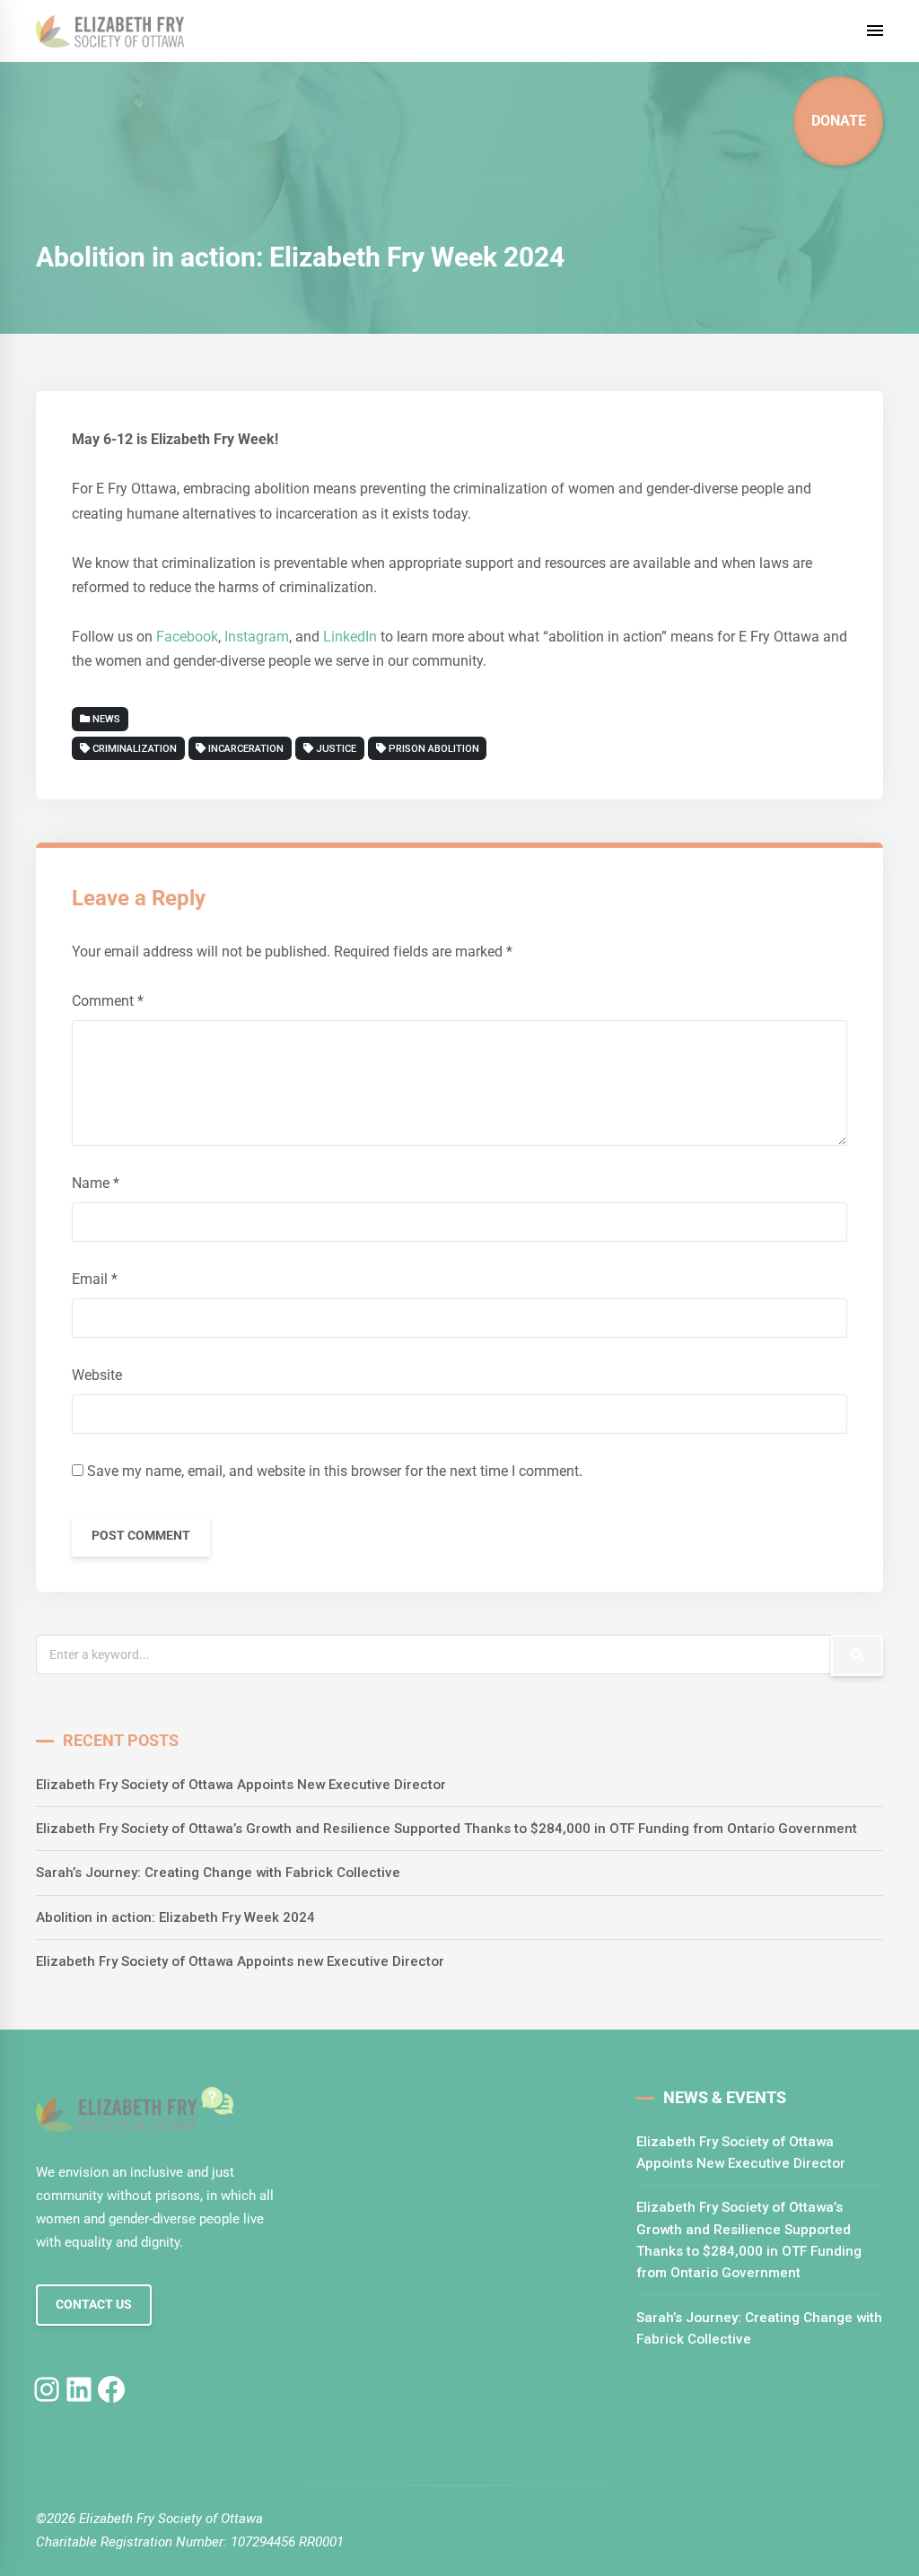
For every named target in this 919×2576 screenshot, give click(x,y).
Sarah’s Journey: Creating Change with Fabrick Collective (218, 1873)
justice (336, 749)
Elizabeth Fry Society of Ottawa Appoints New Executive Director (241, 1785)
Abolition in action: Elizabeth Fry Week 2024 (175, 1917)
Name (96, 1183)
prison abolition (434, 749)
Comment (108, 1001)
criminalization (135, 749)
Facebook (187, 637)
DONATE (839, 121)
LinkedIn (352, 637)
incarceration (246, 749)
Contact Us (94, 2305)
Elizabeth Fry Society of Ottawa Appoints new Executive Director (240, 1961)
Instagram (257, 637)
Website (97, 1375)
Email (95, 1279)
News (105, 719)
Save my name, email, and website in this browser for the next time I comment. (335, 1471)
